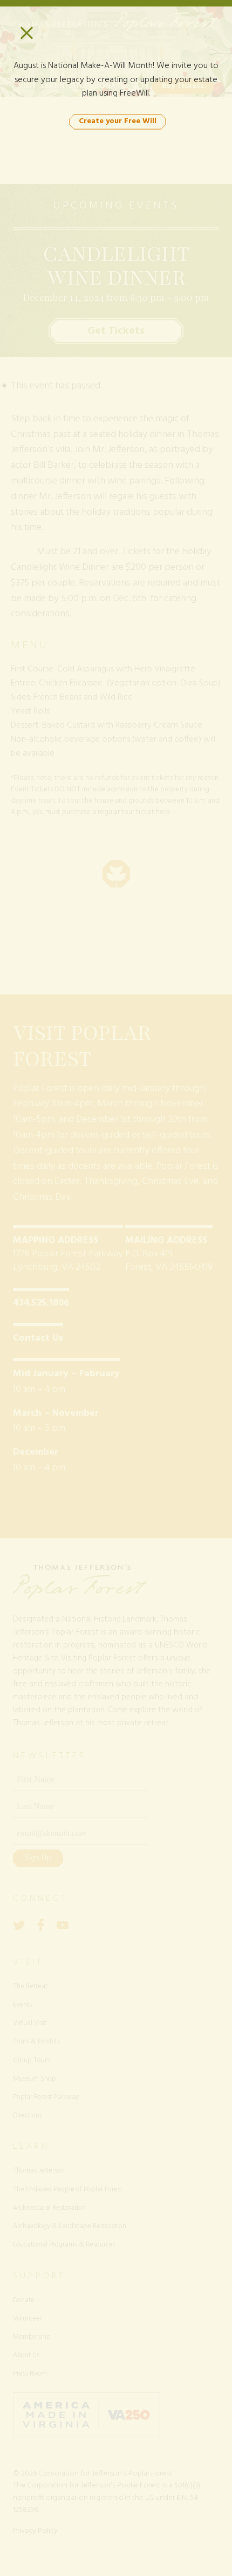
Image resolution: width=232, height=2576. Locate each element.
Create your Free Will (118, 121)
